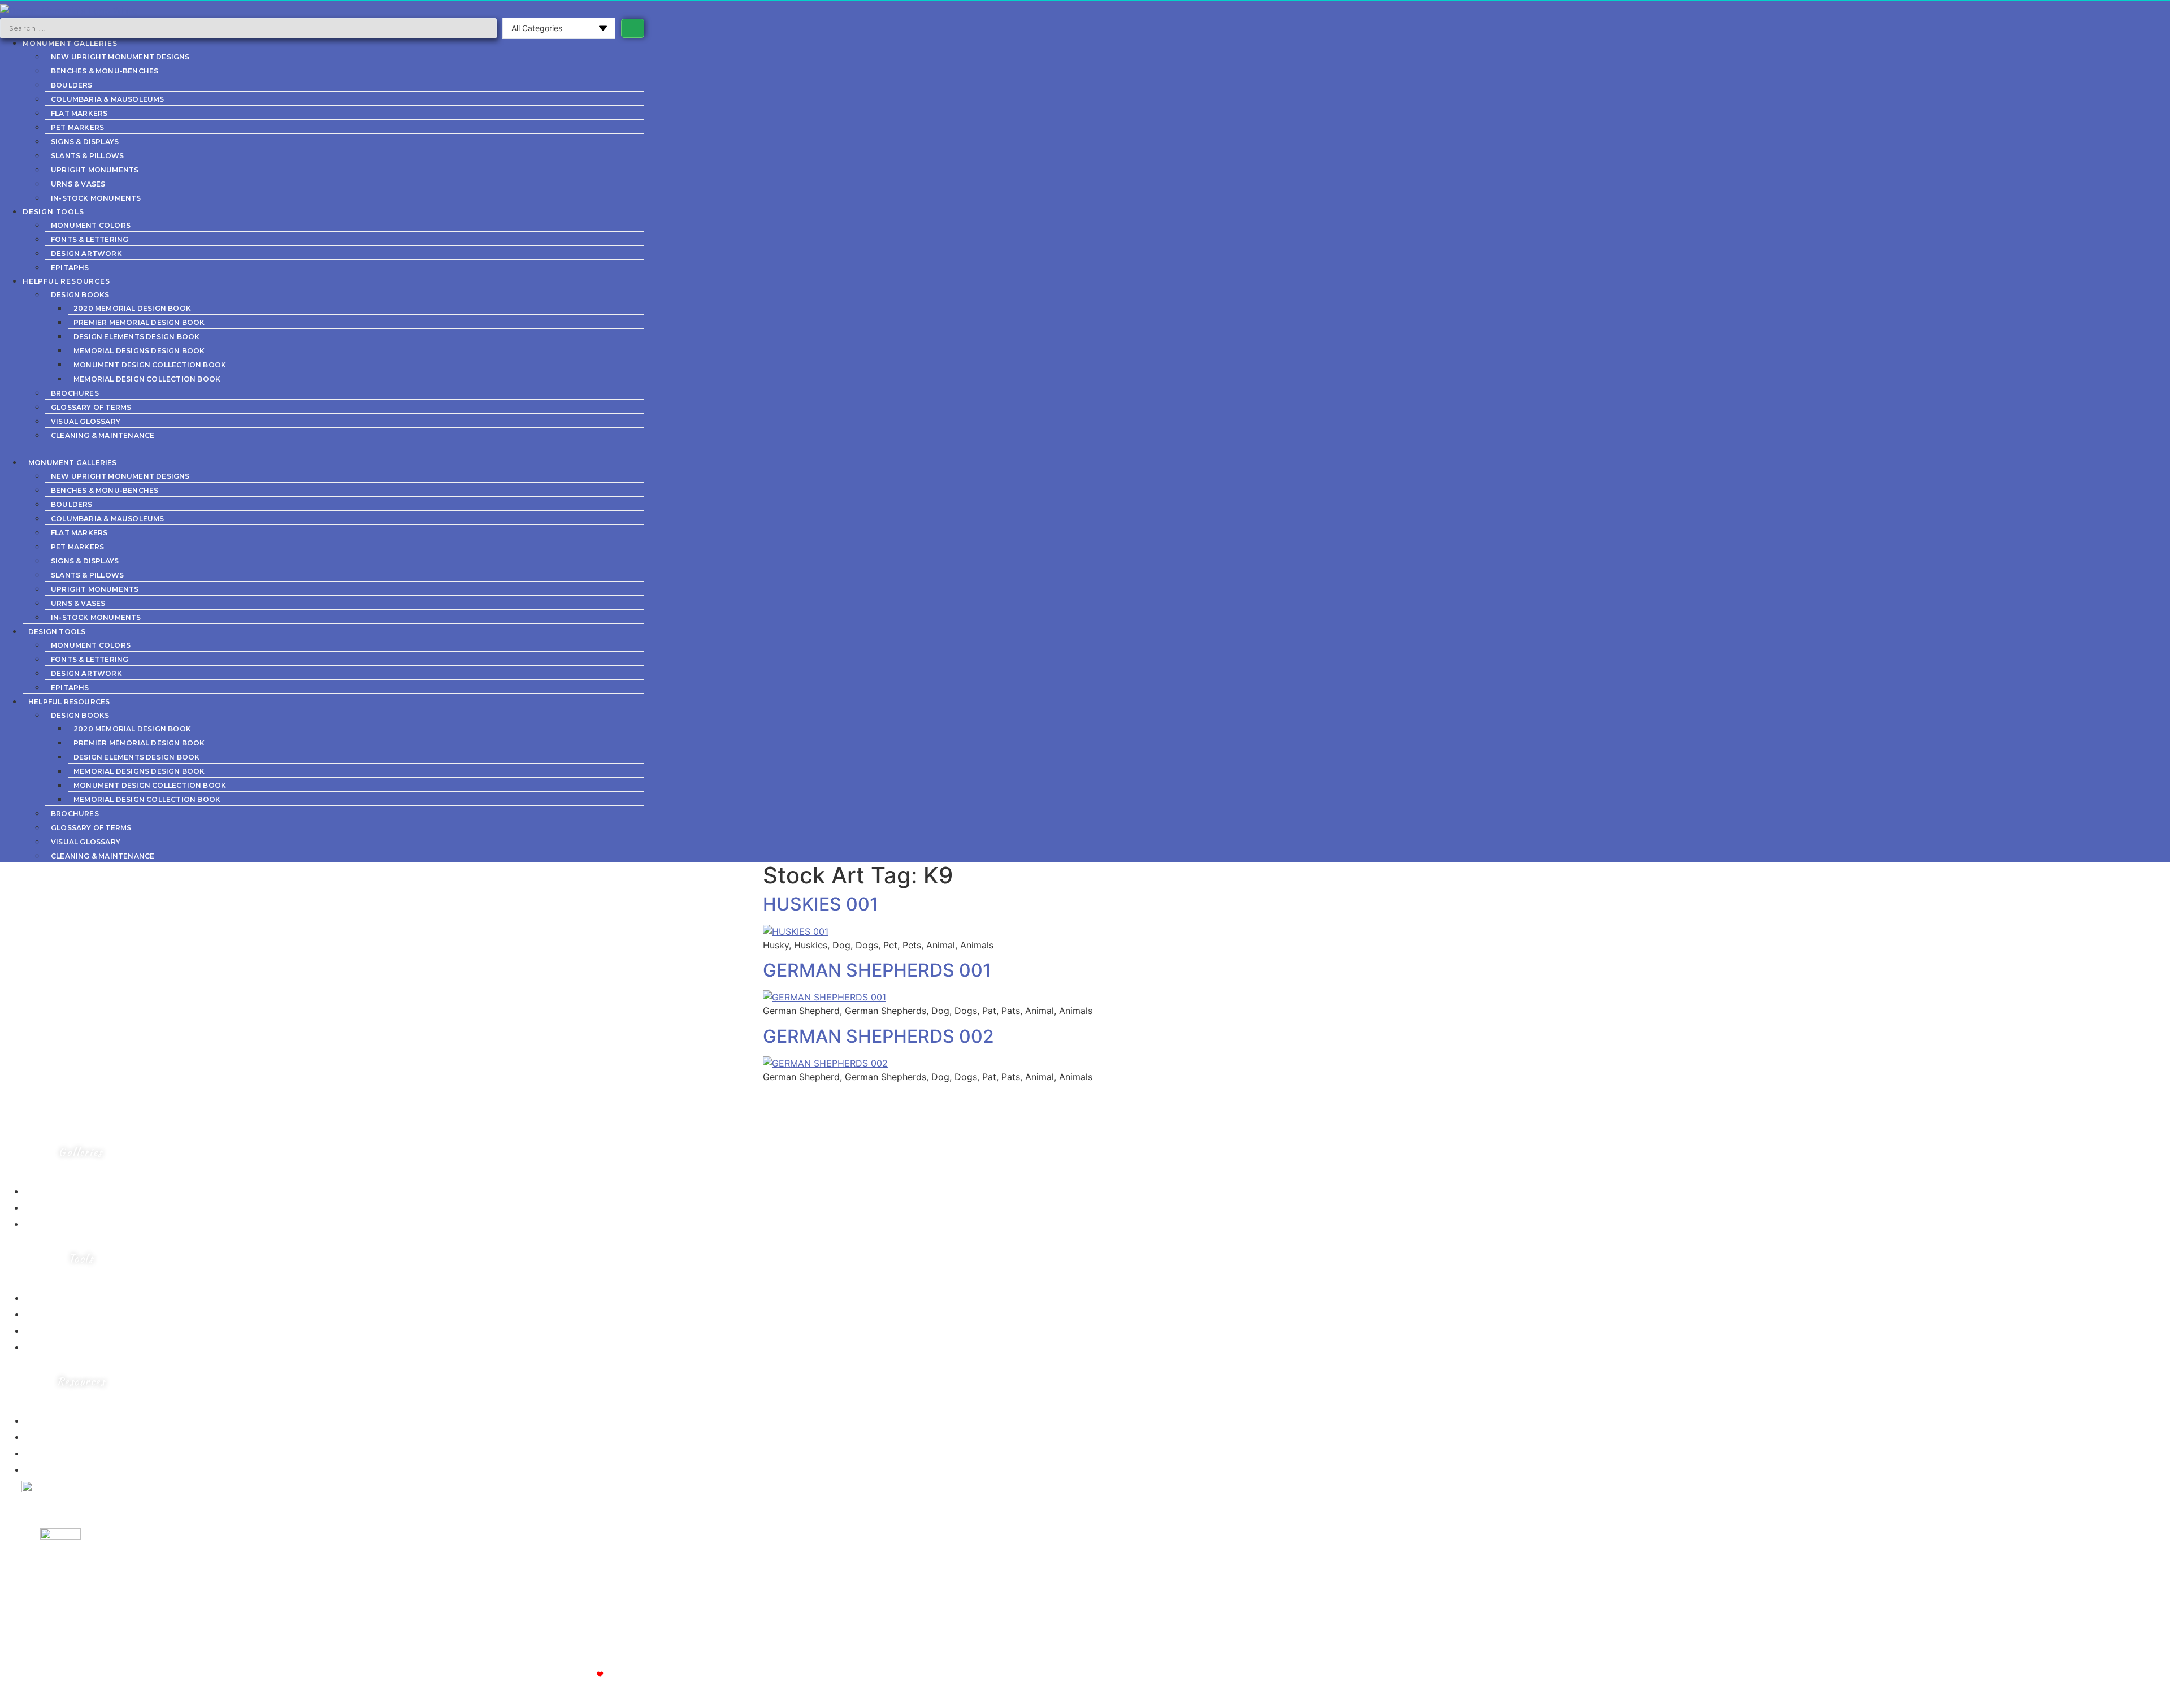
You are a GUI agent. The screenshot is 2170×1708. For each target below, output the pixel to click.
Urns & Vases (78, 184)
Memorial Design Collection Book (147, 379)
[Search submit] (633, 28)
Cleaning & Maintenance (103, 435)
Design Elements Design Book (136, 337)
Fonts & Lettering (90, 239)
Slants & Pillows (87, 156)
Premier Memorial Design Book (139, 322)
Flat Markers (79, 113)
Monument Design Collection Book (150, 365)
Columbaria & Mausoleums (108, 99)
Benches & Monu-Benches (105, 71)
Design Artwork (86, 253)
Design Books (80, 295)
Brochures (75, 393)
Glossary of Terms (91, 407)
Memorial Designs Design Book (139, 351)
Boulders (72, 85)
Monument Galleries (70, 43)
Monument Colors (91, 225)
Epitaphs (70, 268)
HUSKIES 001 (821, 904)
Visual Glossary (86, 421)
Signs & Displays (85, 142)
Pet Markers (77, 127)
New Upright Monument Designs (120, 57)
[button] (322, 448)
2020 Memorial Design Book (132, 308)
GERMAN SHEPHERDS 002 (878, 1036)
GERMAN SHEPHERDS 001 (877, 970)
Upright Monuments (95, 170)
